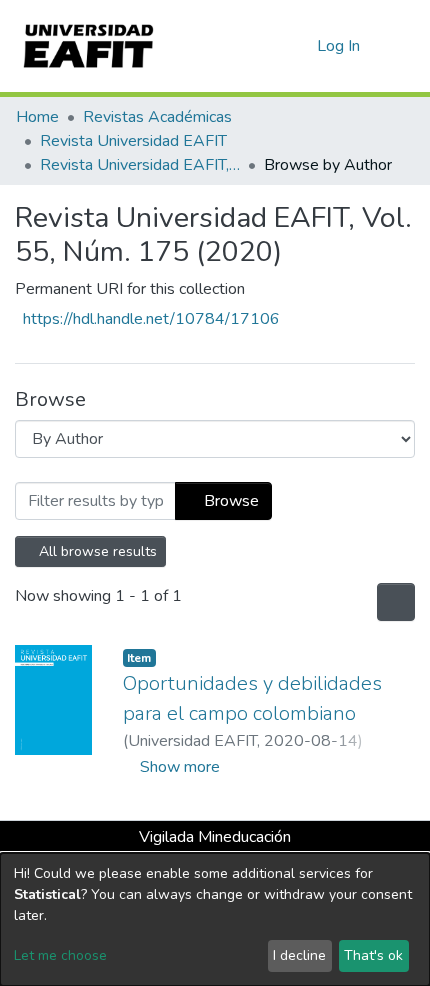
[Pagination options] (394, 602)
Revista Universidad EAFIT (133, 141)
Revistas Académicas (157, 117)
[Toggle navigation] (402, 46)
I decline (299, 955)
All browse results (97, 551)
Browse (229, 501)
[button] (298, 46)
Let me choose (60, 955)
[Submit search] (269, 46)
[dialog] (215, 919)
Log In (339, 46)
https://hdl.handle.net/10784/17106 (151, 319)
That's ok (373, 955)
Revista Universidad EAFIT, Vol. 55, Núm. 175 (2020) (140, 165)
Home (37, 117)
